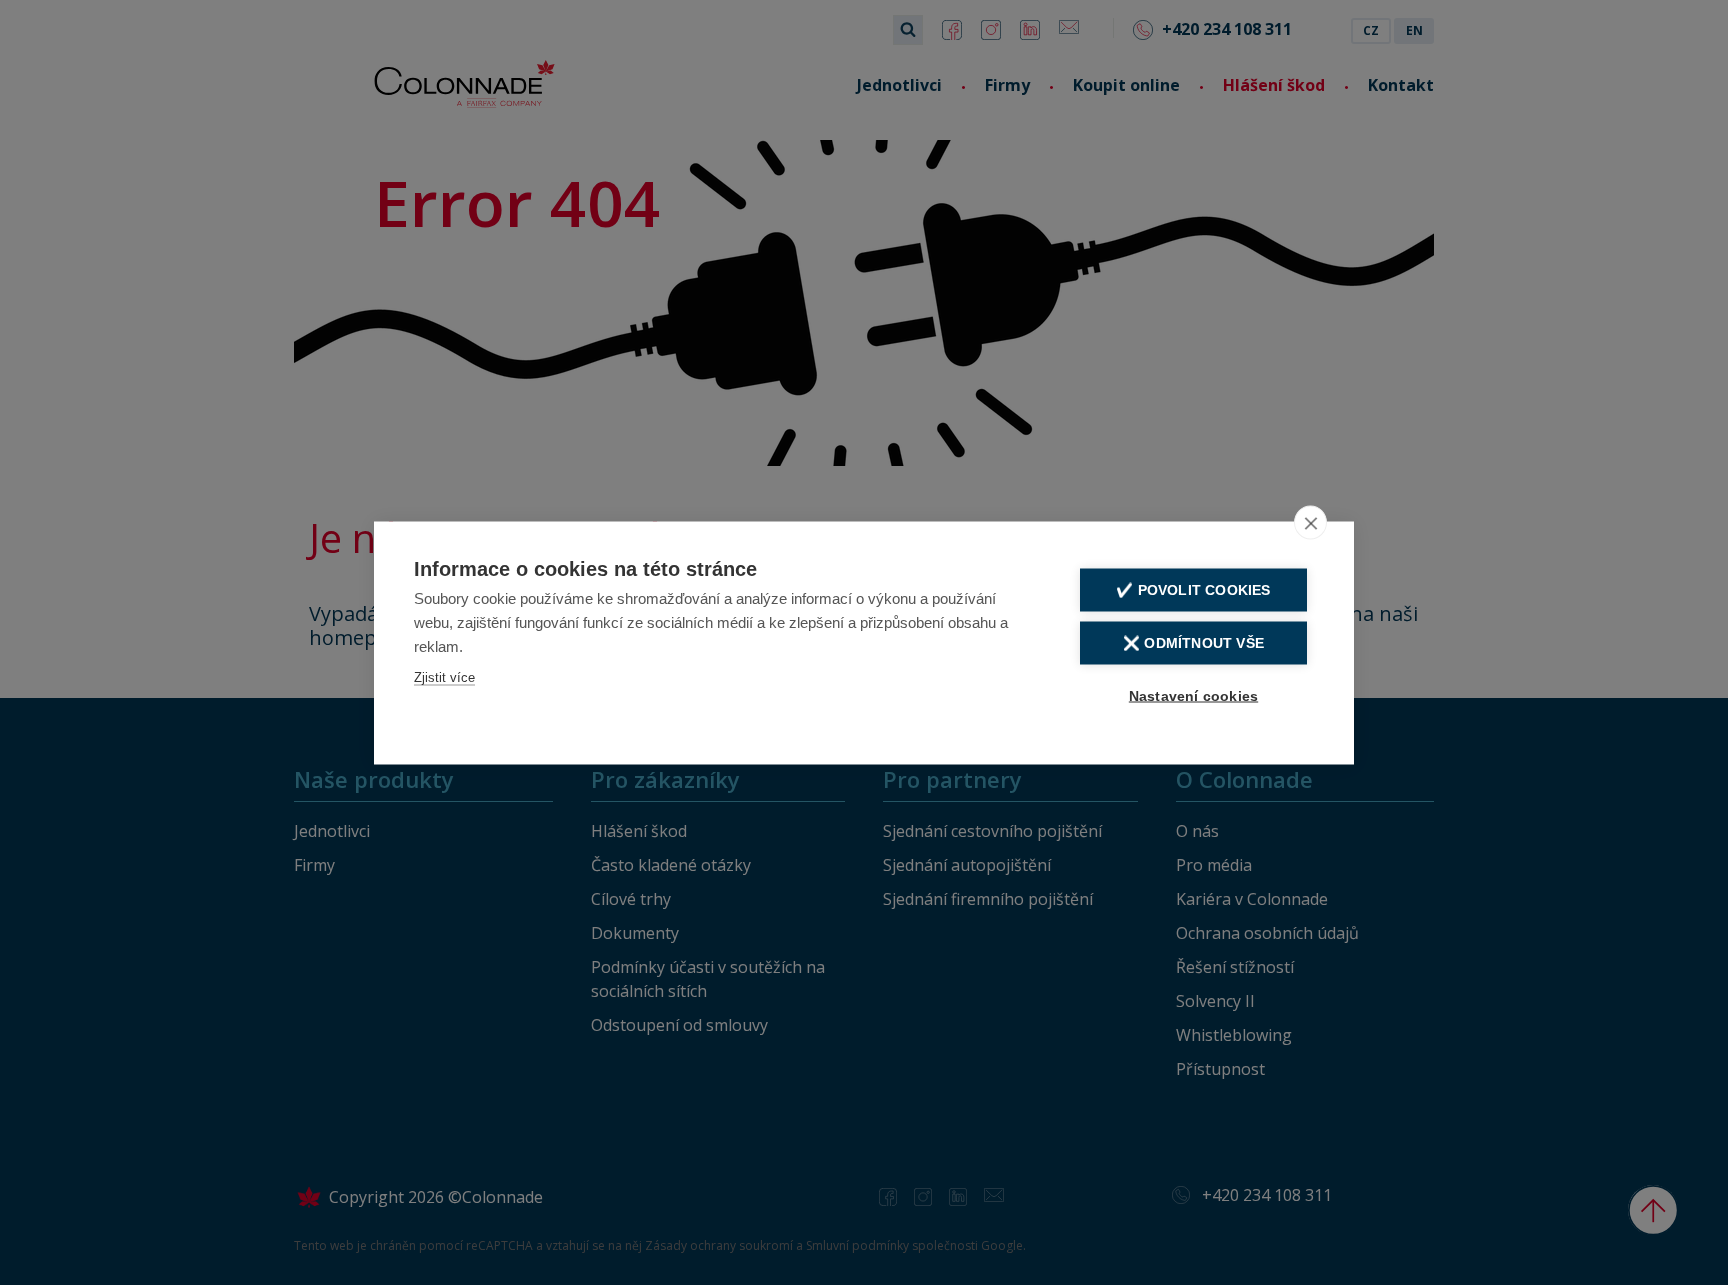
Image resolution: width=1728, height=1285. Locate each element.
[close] (1310, 522)
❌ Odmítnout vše (1193, 642)
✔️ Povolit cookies (1193, 589)
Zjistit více (444, 676)
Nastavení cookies (1193, 695)
